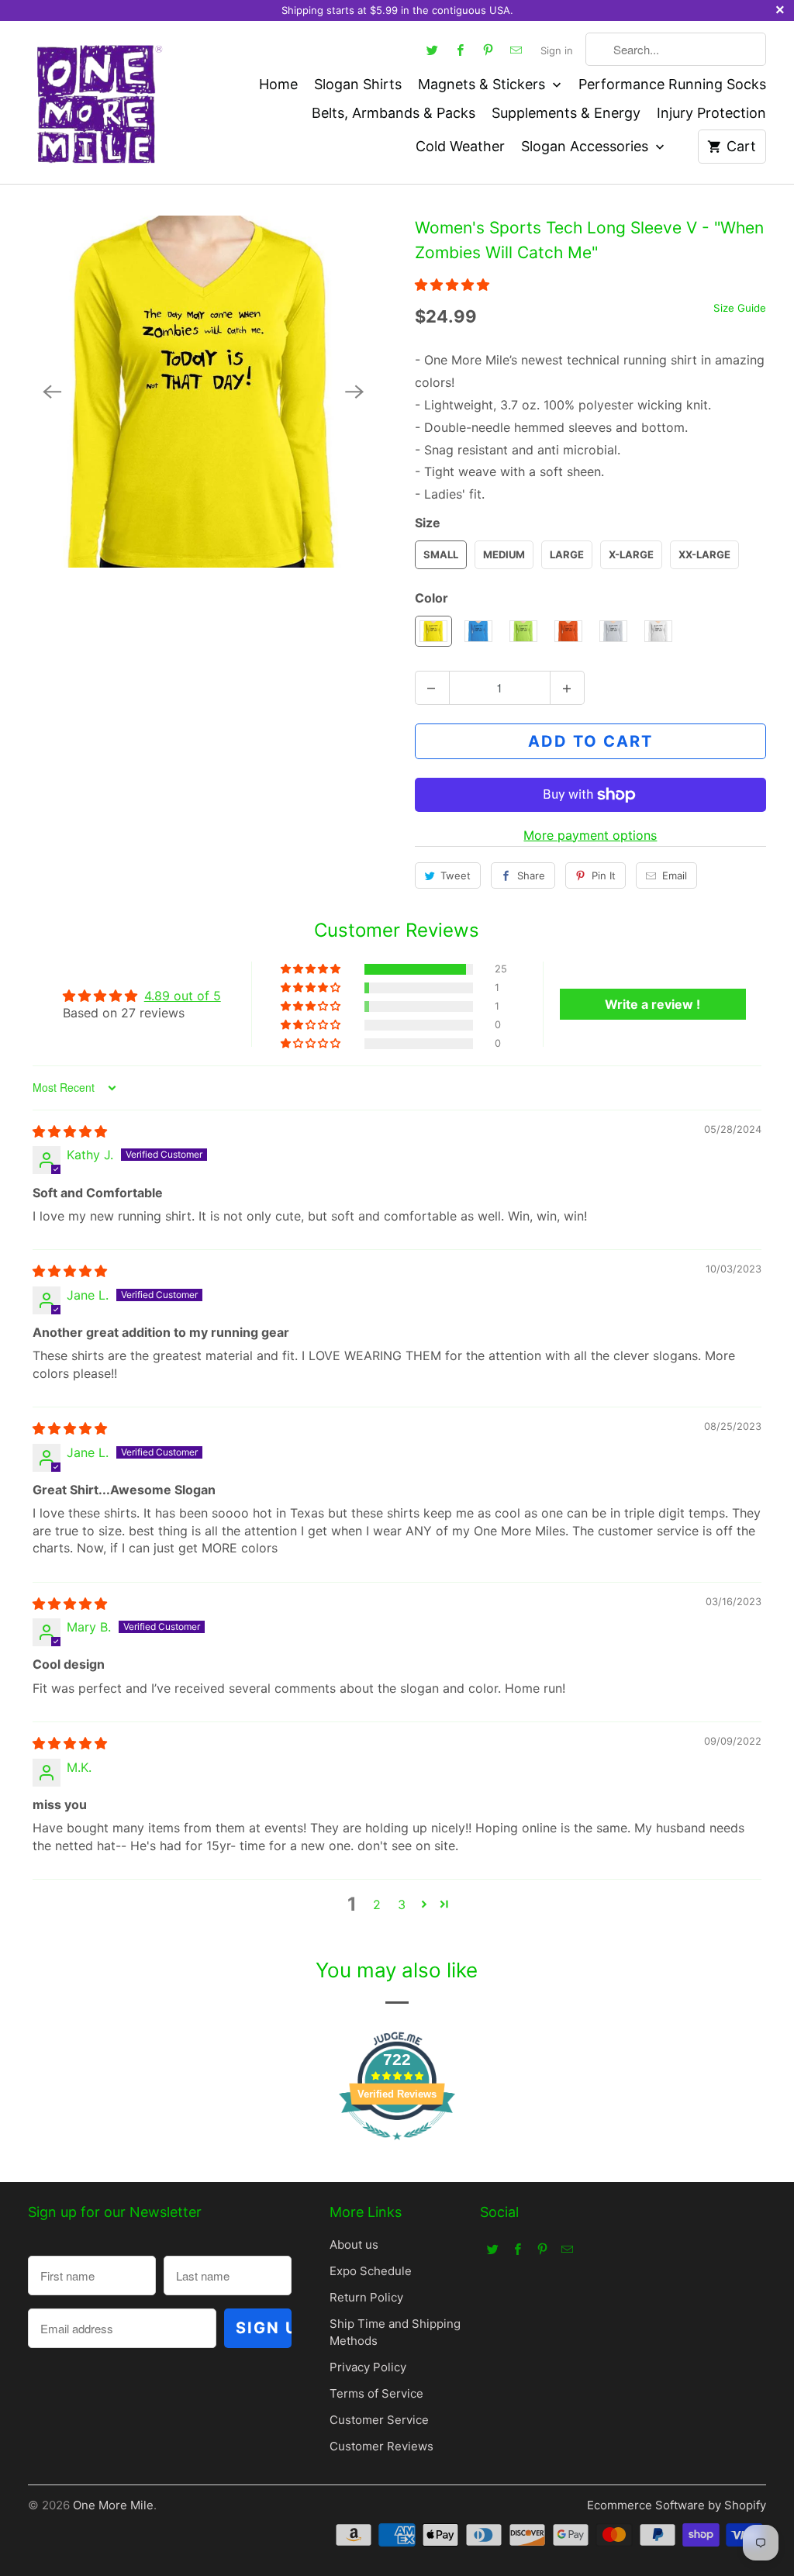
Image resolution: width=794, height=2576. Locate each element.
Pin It (604, 875)
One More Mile (113, 2505)
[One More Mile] (98, 102)
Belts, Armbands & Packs (394, 113)
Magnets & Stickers (483, 84)
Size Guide (740, 308)
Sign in (557, 50)
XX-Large (704, 554)
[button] (452, 285)
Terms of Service (376, 2393)
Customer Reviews (381, 2446)
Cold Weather (460, 146)
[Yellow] (204, 392)
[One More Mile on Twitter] (432, 50)
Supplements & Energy (566, 113)
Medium (504, 554)
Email (675, 875)
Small (441, 554)
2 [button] (377, 1904)
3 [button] (402, 1904)
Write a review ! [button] (652, 1004)
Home (278, 84)
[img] (70, 1131)
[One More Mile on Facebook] (460, 50)
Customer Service (379, 2420)
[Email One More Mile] (516, 50)
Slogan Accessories (587, 146)
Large (567, 554)
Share (531, 875)
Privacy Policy (368, 2367)
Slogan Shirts (358, 84)
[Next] (355, 392)
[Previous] (53, 392)
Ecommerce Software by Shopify (677, 2505)
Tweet (456, 875)
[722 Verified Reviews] (397, 2147)
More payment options (590, 835)
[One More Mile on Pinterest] (488, 50)
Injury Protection (711, 113)
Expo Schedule (371, 2271)
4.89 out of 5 (183, 996)
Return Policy (366, 2297)
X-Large (631, 554)
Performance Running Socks (672, 84)
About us (354, 2245)
